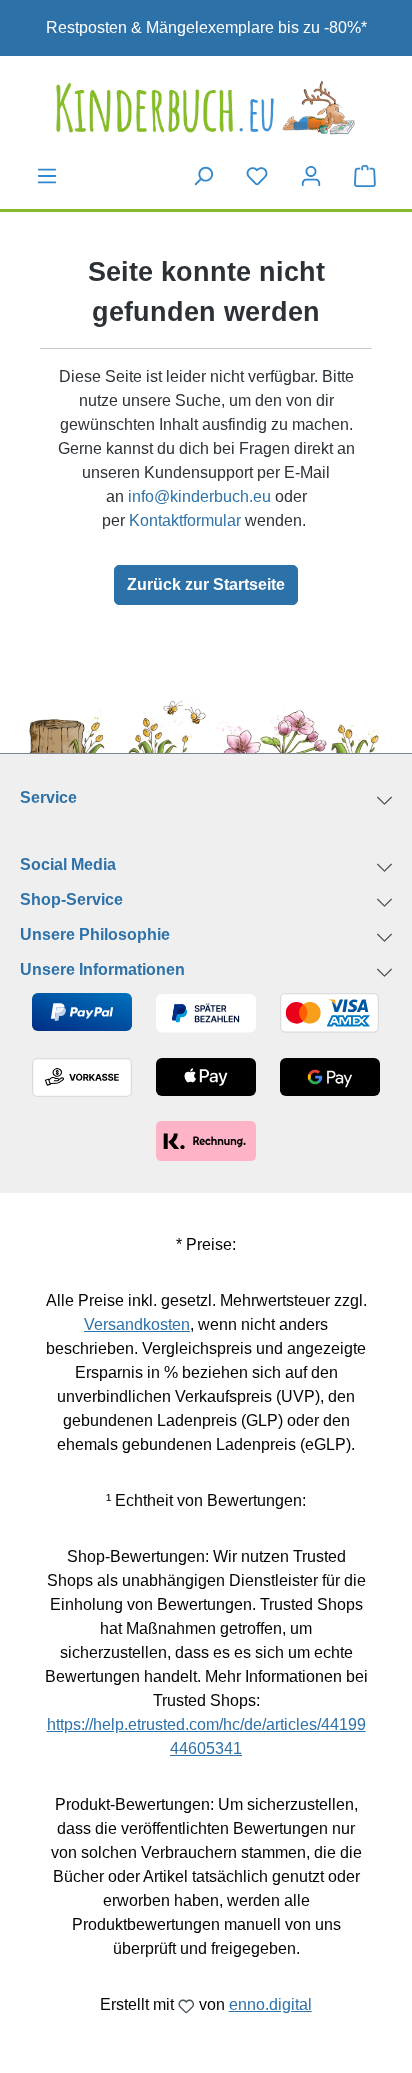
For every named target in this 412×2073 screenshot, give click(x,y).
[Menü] (47, 176)
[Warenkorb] (365, 175)
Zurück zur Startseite (206, 584)
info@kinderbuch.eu (199, 496)
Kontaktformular (185, 520)
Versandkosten (137, 1324)
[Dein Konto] (311, 176)
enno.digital (270, 2004)
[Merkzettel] (257, 176)
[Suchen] (203, 176)
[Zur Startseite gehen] (206, 107)
